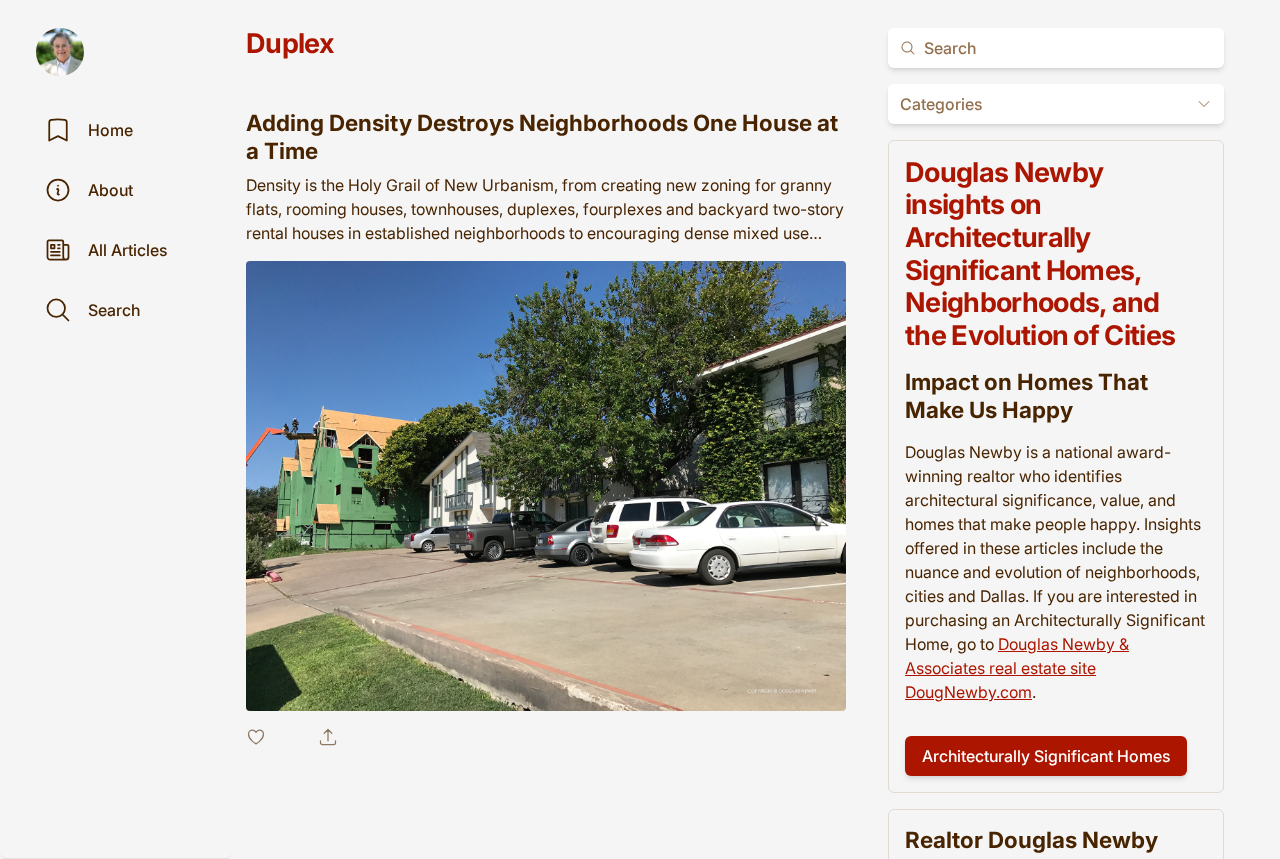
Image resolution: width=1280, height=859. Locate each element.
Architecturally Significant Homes (1046, 757)
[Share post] (328, 737)
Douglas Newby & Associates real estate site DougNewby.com (1017, 669)
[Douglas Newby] (60, 52)
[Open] (1204, 104)
